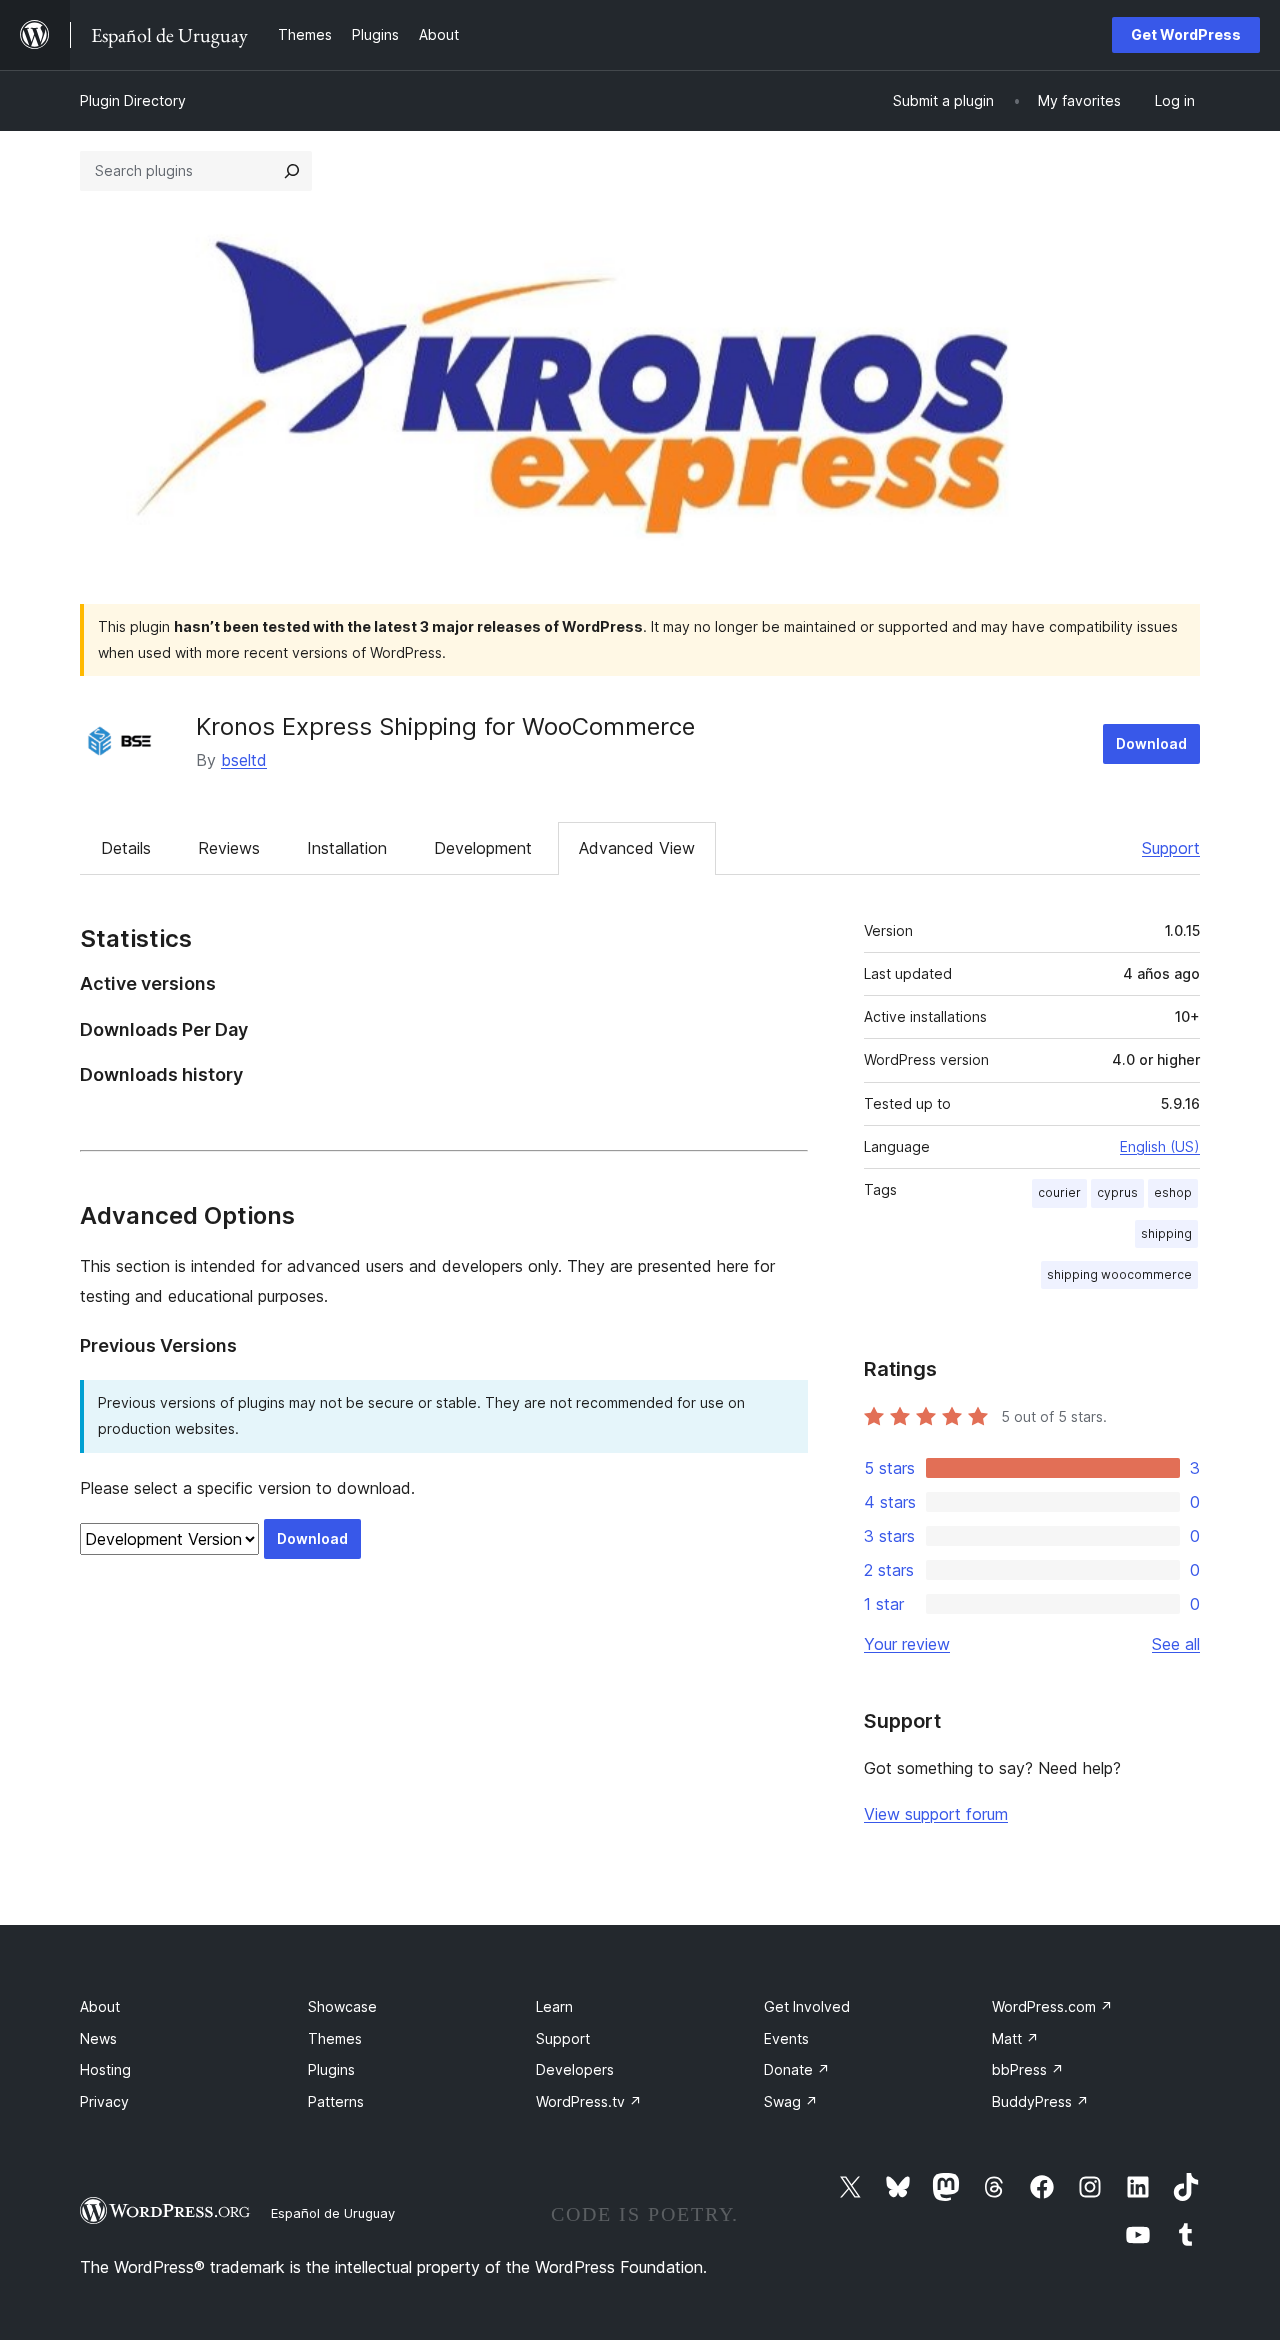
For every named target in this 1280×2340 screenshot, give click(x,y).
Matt (1015, 2038)
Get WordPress (1186, 34)
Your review (907, 1644)
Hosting (105, 2069)
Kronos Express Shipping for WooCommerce (445, 726)
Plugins (331, 2069)
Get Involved (807, 2006)
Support (1171, 848)
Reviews (229, 848)
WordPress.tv (589, 2101)
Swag (791, 2101)
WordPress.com (1052, 2006)
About (100, 2006)
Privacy (104, 2101)
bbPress (1028, 2069)
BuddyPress (1040, 2101)
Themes (335, 2038)
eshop (1173, 1192)
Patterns (336, 2101)
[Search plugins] (292, 171)
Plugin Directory (133, 100)
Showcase (342, 2006)
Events (786, 2038)
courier (1059, 1192)
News (98, 2038)
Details (126, 848)
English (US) (1160, 1146)
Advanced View (637, 848)
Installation (347, 848)
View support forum (936, 1814)
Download (1151, 743)
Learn (554, 2006)
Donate (797, 2069)
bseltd (244, 760)
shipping (1166, 1233)
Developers (575, 2069)
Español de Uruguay (333, 2213)
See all (1176, 1644)
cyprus (1117, 1192)
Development (483, 848)
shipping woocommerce (1119, 1274)
